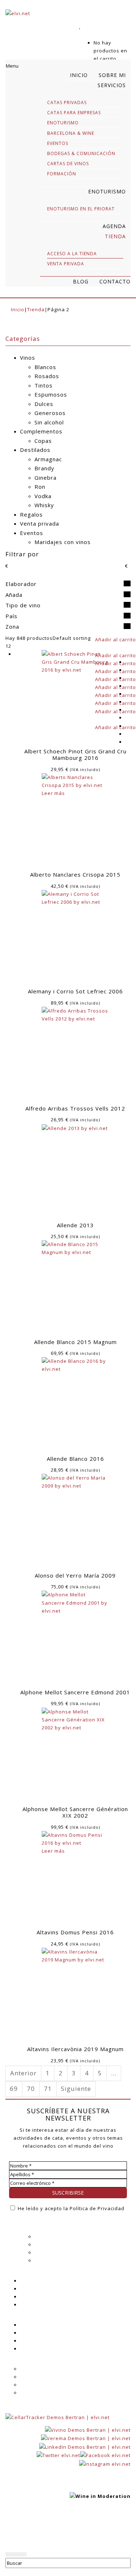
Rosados (47, 376)
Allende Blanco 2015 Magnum (75, 1342)
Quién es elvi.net (56, 2237)
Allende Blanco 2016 (75, 1459)
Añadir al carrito (116, 639)
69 (14, 2089)
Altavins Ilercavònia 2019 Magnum (75, 2049)
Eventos (32, 533)
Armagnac (48, 459)
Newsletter (34, 2297)
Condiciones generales (49, 2377)
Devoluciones (37, 2393)
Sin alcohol (49, 422)
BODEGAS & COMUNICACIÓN (81, 153)
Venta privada (40, 523)
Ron (40, 487)
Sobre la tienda (40, 2369)
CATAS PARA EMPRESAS (74, 113)
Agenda (30, 2281)
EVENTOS (58, 143)
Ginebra (46, 478)
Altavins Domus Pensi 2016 (75, 1932)
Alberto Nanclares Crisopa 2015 (75, 874)
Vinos (28, 358)
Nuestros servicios (58, 2245)
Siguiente (76, 2089)
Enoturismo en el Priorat (81, 209)
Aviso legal (80, 2530)
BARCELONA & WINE (71, 133)
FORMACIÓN (62, 174)
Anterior (23, 2073)
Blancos (45, 367)
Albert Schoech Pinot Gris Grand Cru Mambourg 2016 (75, 754)
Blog (25, 2289)
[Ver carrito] (83, 35)
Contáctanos (36, 2349)
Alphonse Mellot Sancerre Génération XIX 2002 (75, 1812)
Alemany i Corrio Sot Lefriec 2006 (75, 991)
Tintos (44, 385)
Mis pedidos (35, 2341)
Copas (43, 441)
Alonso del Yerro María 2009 (75, 1575)
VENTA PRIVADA (66, 264)
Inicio (18, 309)
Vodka (43, 496)
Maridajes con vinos (63, 542)
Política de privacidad (33, 2530)
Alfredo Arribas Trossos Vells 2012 (75, 1108)
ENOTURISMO (63, 123)
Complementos (41, 431)
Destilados (35, 450)
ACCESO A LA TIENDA (72, 254)
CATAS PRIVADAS (67, 102)
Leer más (53, 793)
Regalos (31, 514)
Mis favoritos (37, 2333)
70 (31, 2089)
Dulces (44, 404)
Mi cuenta (32, 2325)
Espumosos (51, 394)
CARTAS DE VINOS (68, 164)
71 (48, 2089)
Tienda (36, 309)
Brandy (44, 468)
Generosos (50, 413)
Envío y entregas (41, 2385)
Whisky (44, 505)
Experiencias (51, 2252)
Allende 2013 (75, 1225)
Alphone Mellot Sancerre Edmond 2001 (75, 1692)
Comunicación (52, 2260)
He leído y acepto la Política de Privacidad (70, 2208)
